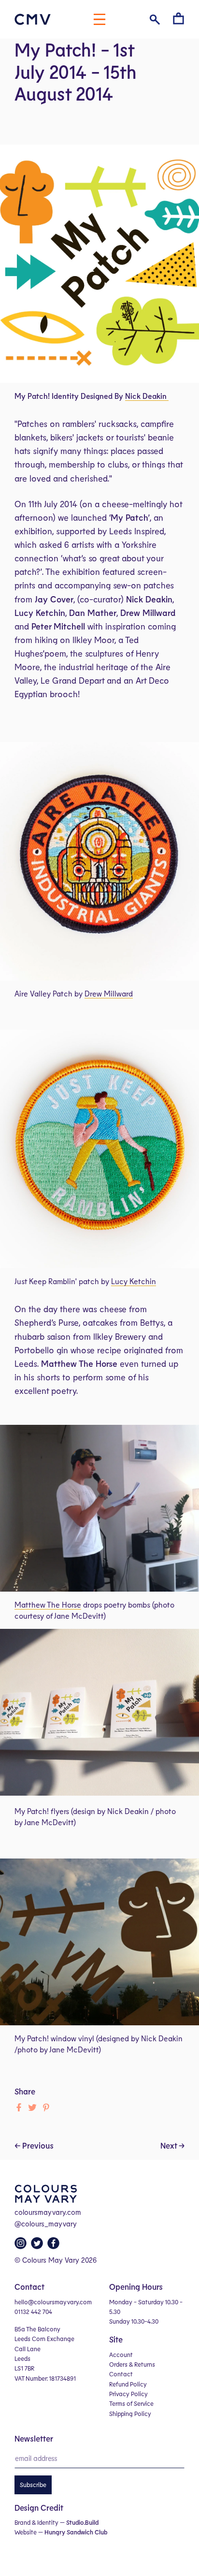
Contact (121, 2374)
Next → (172, 2145)
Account (121, 2355)
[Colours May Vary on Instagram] (22, 2246)
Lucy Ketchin (134, 1281)
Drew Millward (109, 993)
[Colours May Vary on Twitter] (38, 2246)
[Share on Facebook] (19, 2108)
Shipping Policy (130, 2414)
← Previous (34, 2145)
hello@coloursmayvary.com (53, 2302)
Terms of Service (131, 2403)
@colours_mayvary (46, 2224)
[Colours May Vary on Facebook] (55, 2246)
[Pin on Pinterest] (46, 2108)
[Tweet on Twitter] (32, 2108)
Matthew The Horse (48, 1604)
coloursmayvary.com (48, 2212)
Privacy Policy (128, 2394)
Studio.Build (82, 2522)
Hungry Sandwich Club (76, 2532)
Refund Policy (128, 2384)
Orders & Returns (132, 2364)
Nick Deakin (146, 396)
